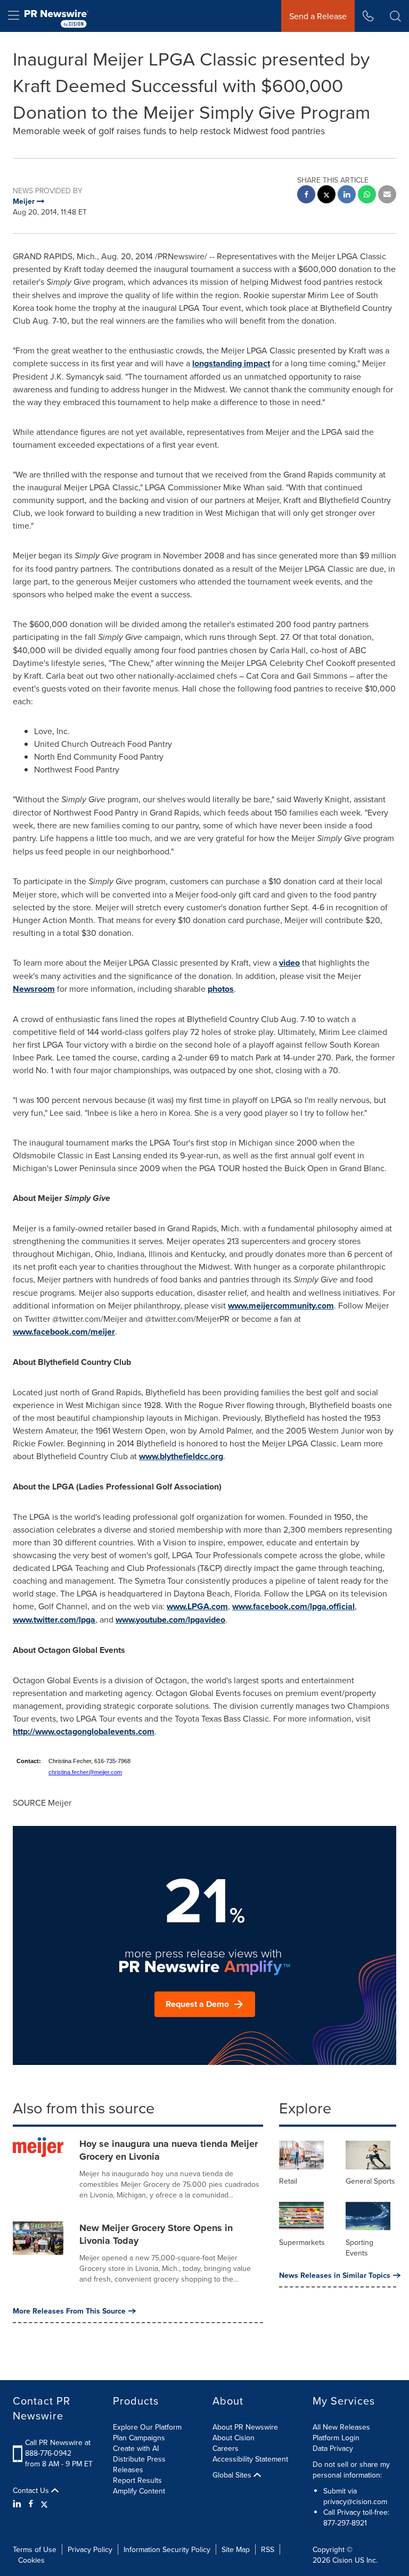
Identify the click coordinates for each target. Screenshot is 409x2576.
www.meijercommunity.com (281, 1306)
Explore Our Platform (147, 2427)
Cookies (31, 2560)
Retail (288, 2181)
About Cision (234, 2438)
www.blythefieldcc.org (181, 1456)
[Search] (395, 16)
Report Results (137, 2480)
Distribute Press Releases (139, 2464)
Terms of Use (35, 2549)
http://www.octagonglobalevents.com (84, 1731)
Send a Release (318, 16)
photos (221, 989)
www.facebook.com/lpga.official (293, 1606)
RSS (268, 2549)
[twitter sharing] (326, 196)
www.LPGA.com (197, 1606)
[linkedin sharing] (347, 196)
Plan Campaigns (139, 2438)
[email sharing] (387, 196)
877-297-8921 (345, 2523)
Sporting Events (359, 2248)
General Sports (370, 2181)
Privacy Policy (90, 2549)
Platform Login (336, 2438)
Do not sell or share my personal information (351, 2470)
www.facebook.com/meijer (64, 1332)
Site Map (236, 2549)
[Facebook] (31, 2504)
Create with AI (136, 2448)
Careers (226, 2448)
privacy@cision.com (355, 2501)
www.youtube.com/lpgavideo (170, 1620)
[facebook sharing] (306, 196)
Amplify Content (139, 2491)
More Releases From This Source (69, 2311)
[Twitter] (44, 2504)
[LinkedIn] (18, 2504)
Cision (342, 2560)
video (289, 963)
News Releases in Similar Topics (335, 2275)
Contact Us (32, 2490)
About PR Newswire (245, 2427)
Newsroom (34, 989)
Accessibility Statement (250, 2459)
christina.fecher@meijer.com (85, 1772)
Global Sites (233, 2475)
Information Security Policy (167, 2549)
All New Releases (341, 2427)
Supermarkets (302, 2242)
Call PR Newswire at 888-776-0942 (58, 2448)
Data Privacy (333, 2448)
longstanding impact (231, 363)
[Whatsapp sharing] (367, 196)
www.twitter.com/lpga (54, 1620)
